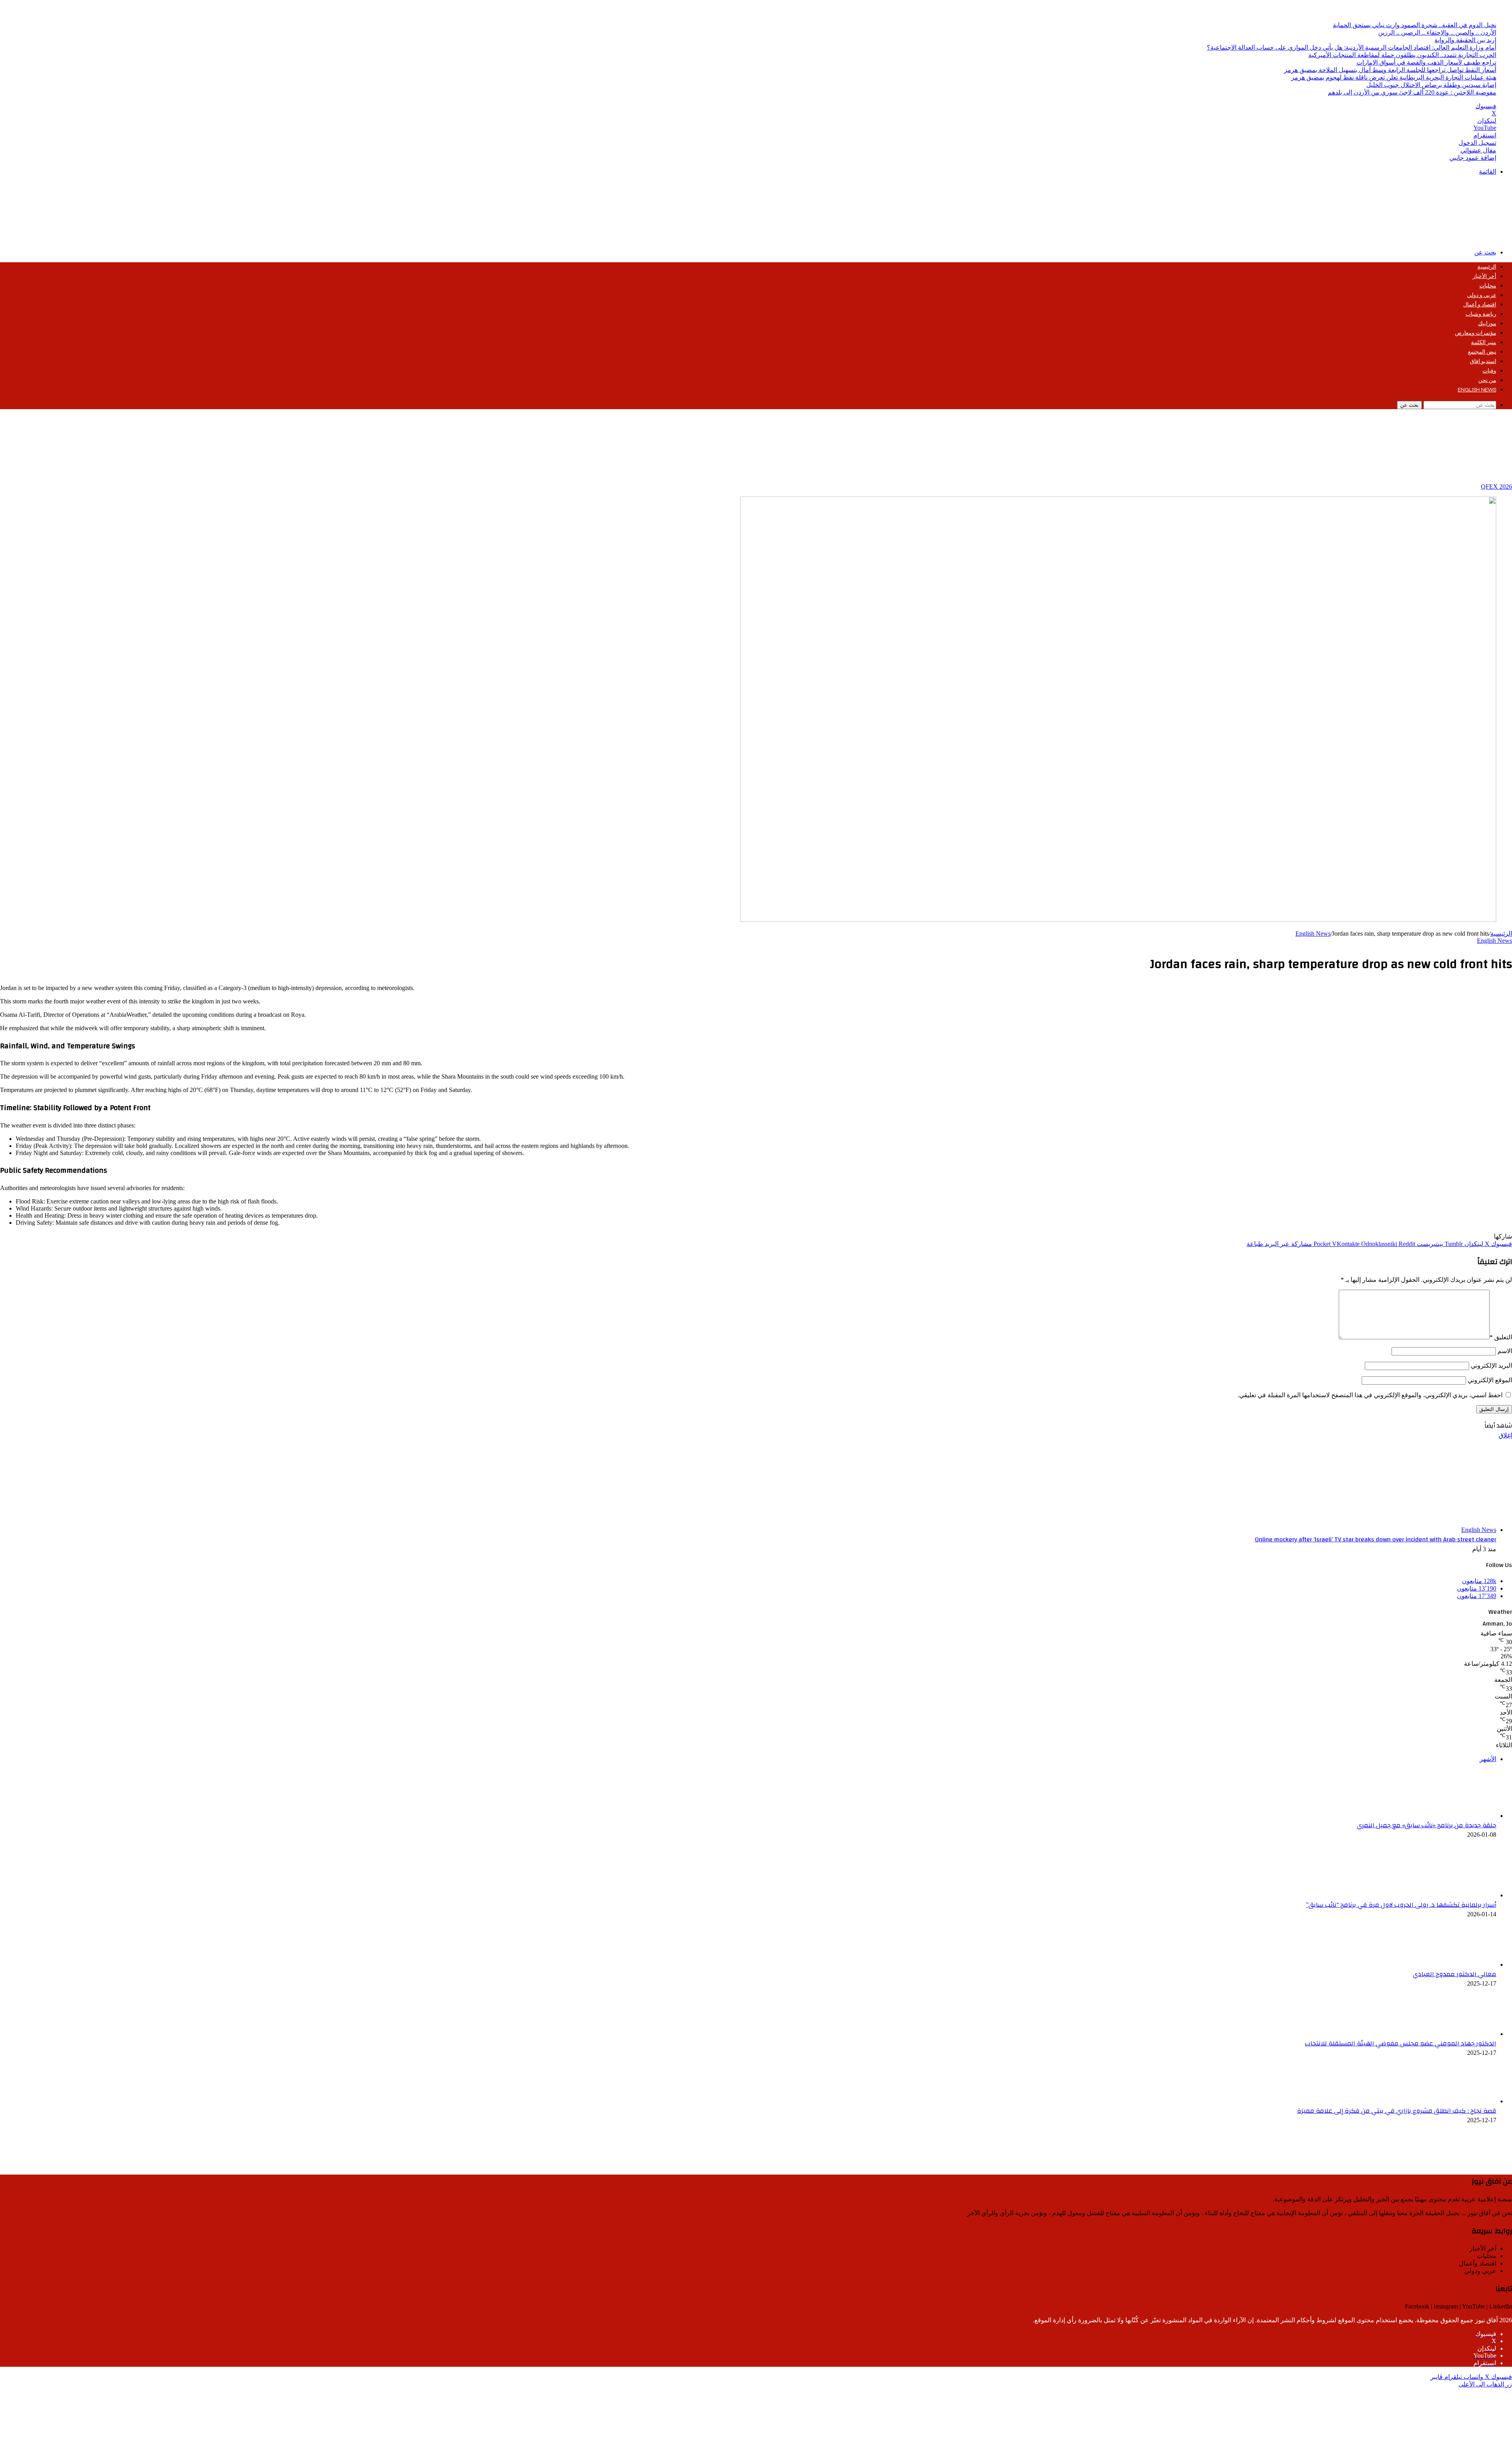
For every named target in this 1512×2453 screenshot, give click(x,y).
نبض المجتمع (1482, 352)
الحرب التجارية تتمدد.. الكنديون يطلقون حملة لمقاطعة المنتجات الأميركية (1402, 55)
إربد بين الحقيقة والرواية (1465, 40)
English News (1477, 390)
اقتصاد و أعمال (1480, 305)
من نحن (1487, 380)
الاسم (1505, 1351)
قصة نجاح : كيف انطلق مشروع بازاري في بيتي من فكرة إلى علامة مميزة (1397, 2111)
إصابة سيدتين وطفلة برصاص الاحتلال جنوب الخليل (1431, 85)
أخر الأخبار (1484, 276)
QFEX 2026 (1496, 487)
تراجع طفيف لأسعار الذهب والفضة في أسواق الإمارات (1426, 62)
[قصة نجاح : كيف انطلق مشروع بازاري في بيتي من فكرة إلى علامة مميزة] (1453, 2101)
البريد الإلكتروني (1491, 1366)
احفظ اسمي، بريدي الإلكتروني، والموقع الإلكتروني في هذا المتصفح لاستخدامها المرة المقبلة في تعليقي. (1370, 1395)
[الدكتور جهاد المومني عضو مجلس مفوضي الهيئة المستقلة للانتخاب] (1453, 2034)
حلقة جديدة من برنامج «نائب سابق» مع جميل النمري (1427, 1825)
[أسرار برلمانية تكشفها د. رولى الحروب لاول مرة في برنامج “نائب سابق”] (1453, 1895)
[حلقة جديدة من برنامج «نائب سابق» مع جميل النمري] (1453, 1816)
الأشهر (1488, 1759)
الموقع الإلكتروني (1490, 1380)
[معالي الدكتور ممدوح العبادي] (1453, 1964)
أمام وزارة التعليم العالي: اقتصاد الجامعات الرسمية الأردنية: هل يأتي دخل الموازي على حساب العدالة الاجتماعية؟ (1352, 47)
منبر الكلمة (1484, 343)
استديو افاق (1483, 362)
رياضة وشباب (1481, 314)
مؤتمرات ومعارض (1476, 333)
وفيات (1489, 371)
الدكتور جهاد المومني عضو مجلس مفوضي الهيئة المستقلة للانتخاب (1401, 2043)
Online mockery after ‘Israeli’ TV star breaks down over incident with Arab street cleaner (1376, 1539)
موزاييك (1487, 324)
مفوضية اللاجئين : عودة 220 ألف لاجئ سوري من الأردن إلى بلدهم (1412, 92)
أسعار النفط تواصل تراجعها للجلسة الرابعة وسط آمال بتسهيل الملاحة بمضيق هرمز (1390, 70)
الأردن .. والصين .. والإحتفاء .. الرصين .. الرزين (1437, 32)
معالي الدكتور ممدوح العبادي (1455, 1974)
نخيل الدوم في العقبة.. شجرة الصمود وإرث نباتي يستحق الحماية (1415, 25)
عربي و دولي (1482, 295)
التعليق (1501, 1337)
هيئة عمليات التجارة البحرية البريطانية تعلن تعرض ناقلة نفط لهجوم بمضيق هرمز (1394, 77)
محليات (1488, 286)
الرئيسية (1487, 267)
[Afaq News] (1453, 238)
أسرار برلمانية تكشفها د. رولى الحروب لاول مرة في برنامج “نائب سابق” (1401, 1905)
